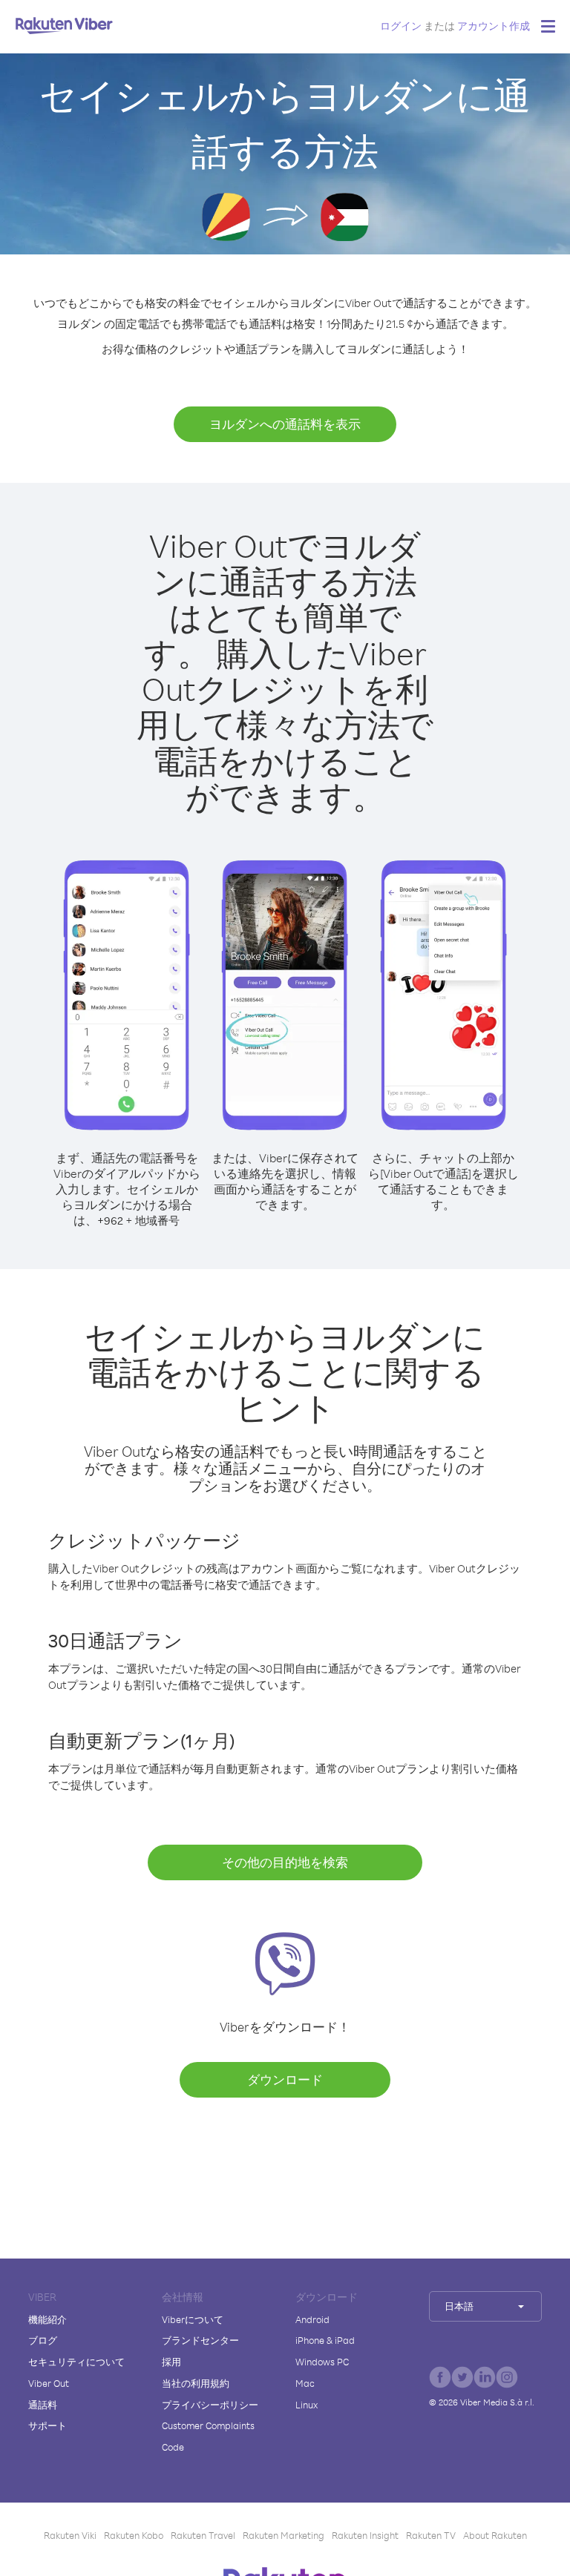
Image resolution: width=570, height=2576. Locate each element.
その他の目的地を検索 (285, 1862)
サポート (47, 2425)
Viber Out (49, 2383)
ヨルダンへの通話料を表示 (285, 424)
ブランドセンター (200, 2340)
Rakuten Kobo (134, 2535)
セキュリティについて (76, 2362)
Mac (305, 2383)
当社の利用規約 (196, 2383)
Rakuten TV (431, 2535)
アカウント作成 (494, 26)
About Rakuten (495, 2535)
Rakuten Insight (365, 2535)
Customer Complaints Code (208, 2436)
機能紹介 (47, 2319)
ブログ (43, 2340)
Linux (307, 2405)
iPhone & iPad (325, 2340)
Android (312, 2319)
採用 (171, 2362)
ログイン (401, 26)
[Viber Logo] (64, 25)
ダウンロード (285, 2079)
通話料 (43, 2405)
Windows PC (322, 2362)
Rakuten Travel (203, 2535)
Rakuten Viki (70, 2535)
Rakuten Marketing (284, 2535)
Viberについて (193, 2319)
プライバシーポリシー (210, 2405)
